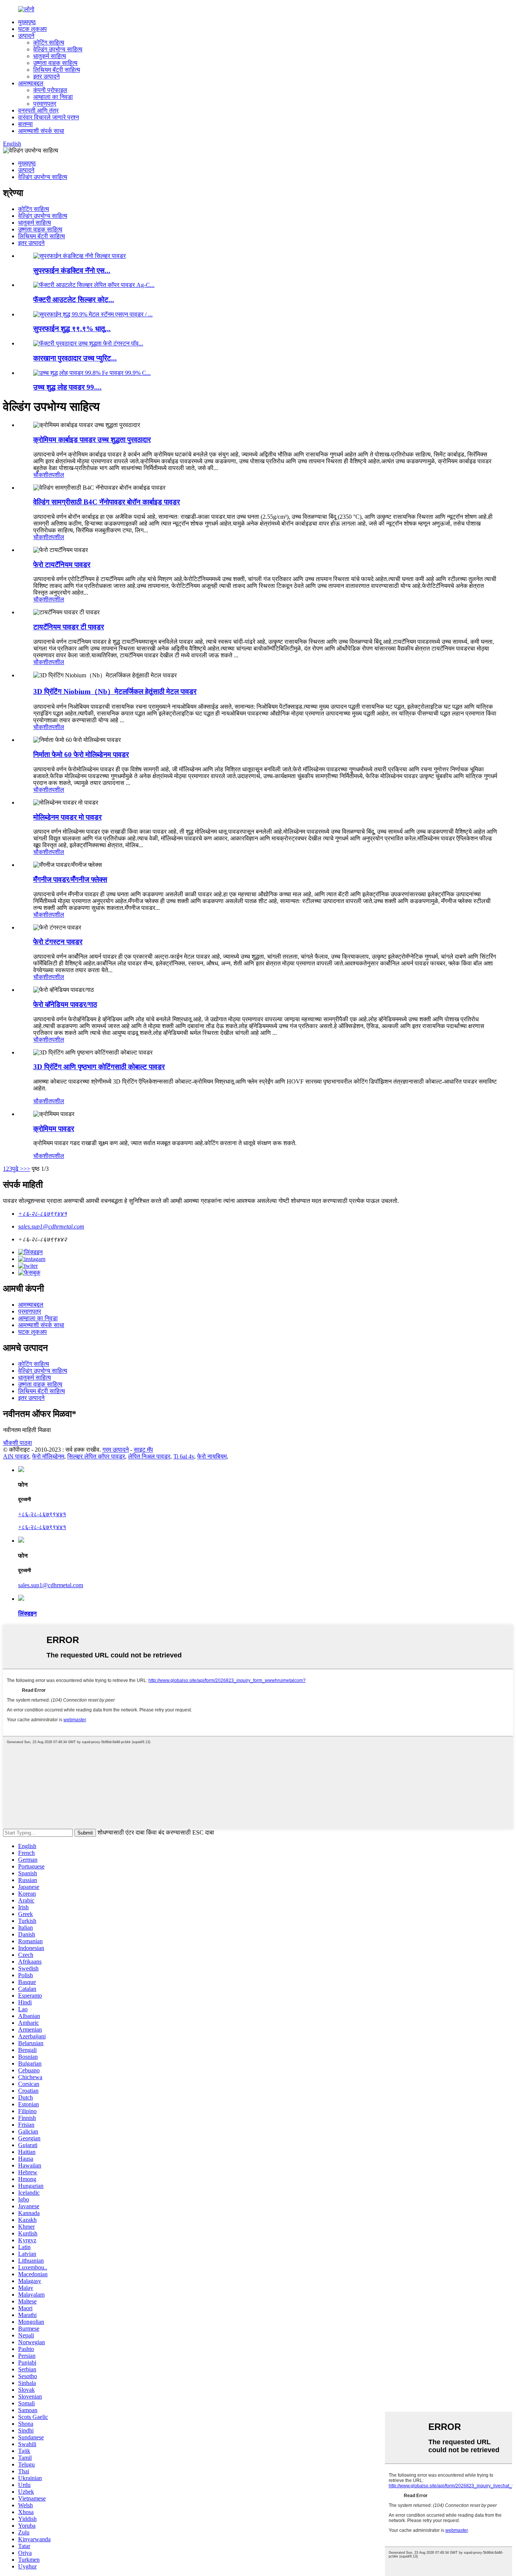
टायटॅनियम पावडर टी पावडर (69, 627)
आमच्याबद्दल (31, 83)
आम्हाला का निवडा (53, 97)
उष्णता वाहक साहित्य (55, 63)
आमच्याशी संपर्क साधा (41, 131)
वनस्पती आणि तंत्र (38, 110)
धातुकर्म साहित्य (50, 56)
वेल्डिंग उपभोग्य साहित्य (58, 49)
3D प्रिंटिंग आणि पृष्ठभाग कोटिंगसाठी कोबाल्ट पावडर (99, 1067)
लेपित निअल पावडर (149, 1456)
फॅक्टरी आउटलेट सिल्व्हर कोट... (74, 300)
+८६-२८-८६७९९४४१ (42, 1214)
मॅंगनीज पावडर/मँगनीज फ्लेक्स (70, 879)
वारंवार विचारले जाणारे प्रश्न (49, 117)
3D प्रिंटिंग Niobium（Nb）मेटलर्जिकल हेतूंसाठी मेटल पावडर (115, 691)
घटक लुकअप (32, 29)
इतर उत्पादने (46, 76)
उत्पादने (26, 36)
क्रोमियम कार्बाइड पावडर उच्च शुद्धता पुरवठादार (92, 440)
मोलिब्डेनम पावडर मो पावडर (67, 817)
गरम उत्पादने (116, 1450)
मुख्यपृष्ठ (27, 22)
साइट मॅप (143, 1450)
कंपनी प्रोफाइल (50, 90)
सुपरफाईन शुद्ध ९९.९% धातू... (72, 329)
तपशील (56, 475)
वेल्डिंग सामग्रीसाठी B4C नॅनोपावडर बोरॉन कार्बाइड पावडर (107, 502)
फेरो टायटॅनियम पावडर (62, 565)
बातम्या (25, 124)
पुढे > (18, 1169)
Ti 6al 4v (184, 1456)
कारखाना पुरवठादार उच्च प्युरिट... (75, 358)
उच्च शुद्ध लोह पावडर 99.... (67, 387)
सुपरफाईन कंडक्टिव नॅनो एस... (72, 271)
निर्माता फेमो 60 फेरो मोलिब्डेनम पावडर (81, 755)
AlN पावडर (16, 1456)
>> (27, 1169)
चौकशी (41, 475)
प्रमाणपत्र (45, 104)
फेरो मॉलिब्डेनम (48, 1456)
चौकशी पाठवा (18, 1443)
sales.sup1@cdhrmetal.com (51, 1226)
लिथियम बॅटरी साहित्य (57, 70)
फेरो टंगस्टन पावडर (58, 942)
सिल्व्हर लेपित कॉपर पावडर (96, 1456)
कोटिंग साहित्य (49, 42)
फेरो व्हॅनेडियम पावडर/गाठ (65, 1004)
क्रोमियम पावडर (54, 1129)
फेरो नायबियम (212, 1456)
